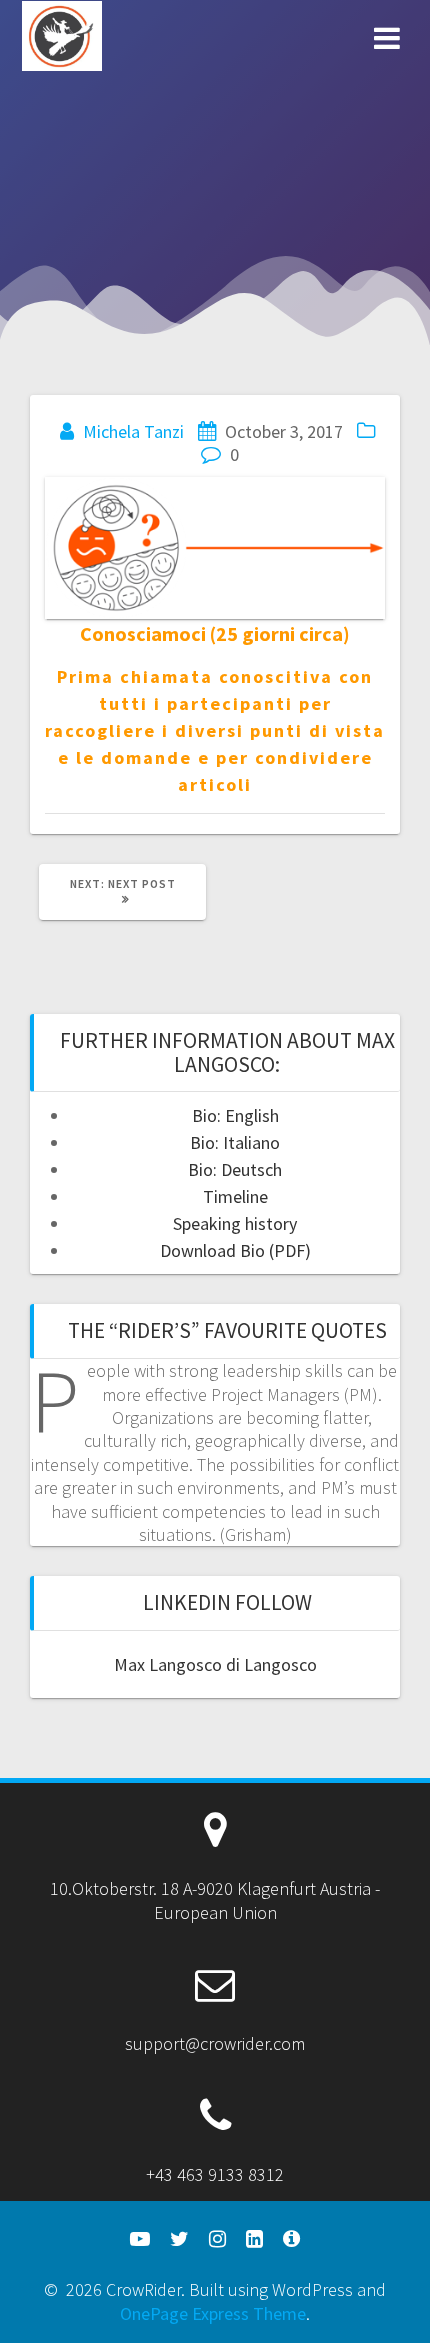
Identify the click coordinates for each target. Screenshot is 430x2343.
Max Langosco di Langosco (215, 1664)
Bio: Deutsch (235, 1169)
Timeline (235, 1196)
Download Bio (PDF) (235, 1250)
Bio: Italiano (235, 1142)
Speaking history (235, 1223)
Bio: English (235, 1115)
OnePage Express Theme (213, 2313)
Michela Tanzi (133, 431)
